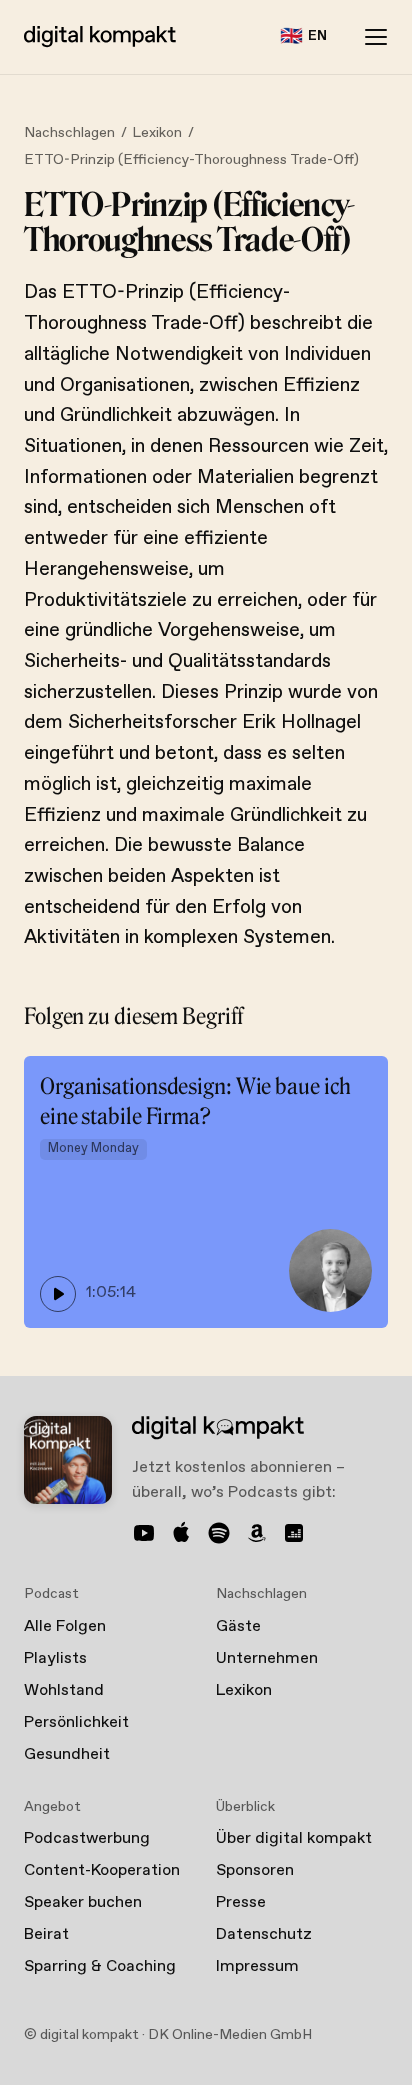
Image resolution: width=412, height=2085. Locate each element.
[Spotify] (219, 1533)
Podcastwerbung (87, 1838)
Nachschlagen (69, 133)
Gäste (238, 1626)
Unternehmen (267, 1658)
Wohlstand (64, 1690)
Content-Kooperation (102, 1870)
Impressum (257, 1966)
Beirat (46, 1934)
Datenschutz (264, 1934)
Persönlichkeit (76, 1722)
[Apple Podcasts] (182, 1533)
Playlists (55, 1658)
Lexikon (157, 133)
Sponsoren (255, 1870)
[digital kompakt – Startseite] (100, 37)
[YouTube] (144, 1533)
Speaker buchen (83, 1902)
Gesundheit (67, 1754)
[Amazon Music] (257, 1533)
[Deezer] (294, 1533)
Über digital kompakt (294, 1838)
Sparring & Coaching (100, 1966)
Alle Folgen (65, 1626)
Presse (241, 1902)
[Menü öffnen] (376, 37)
